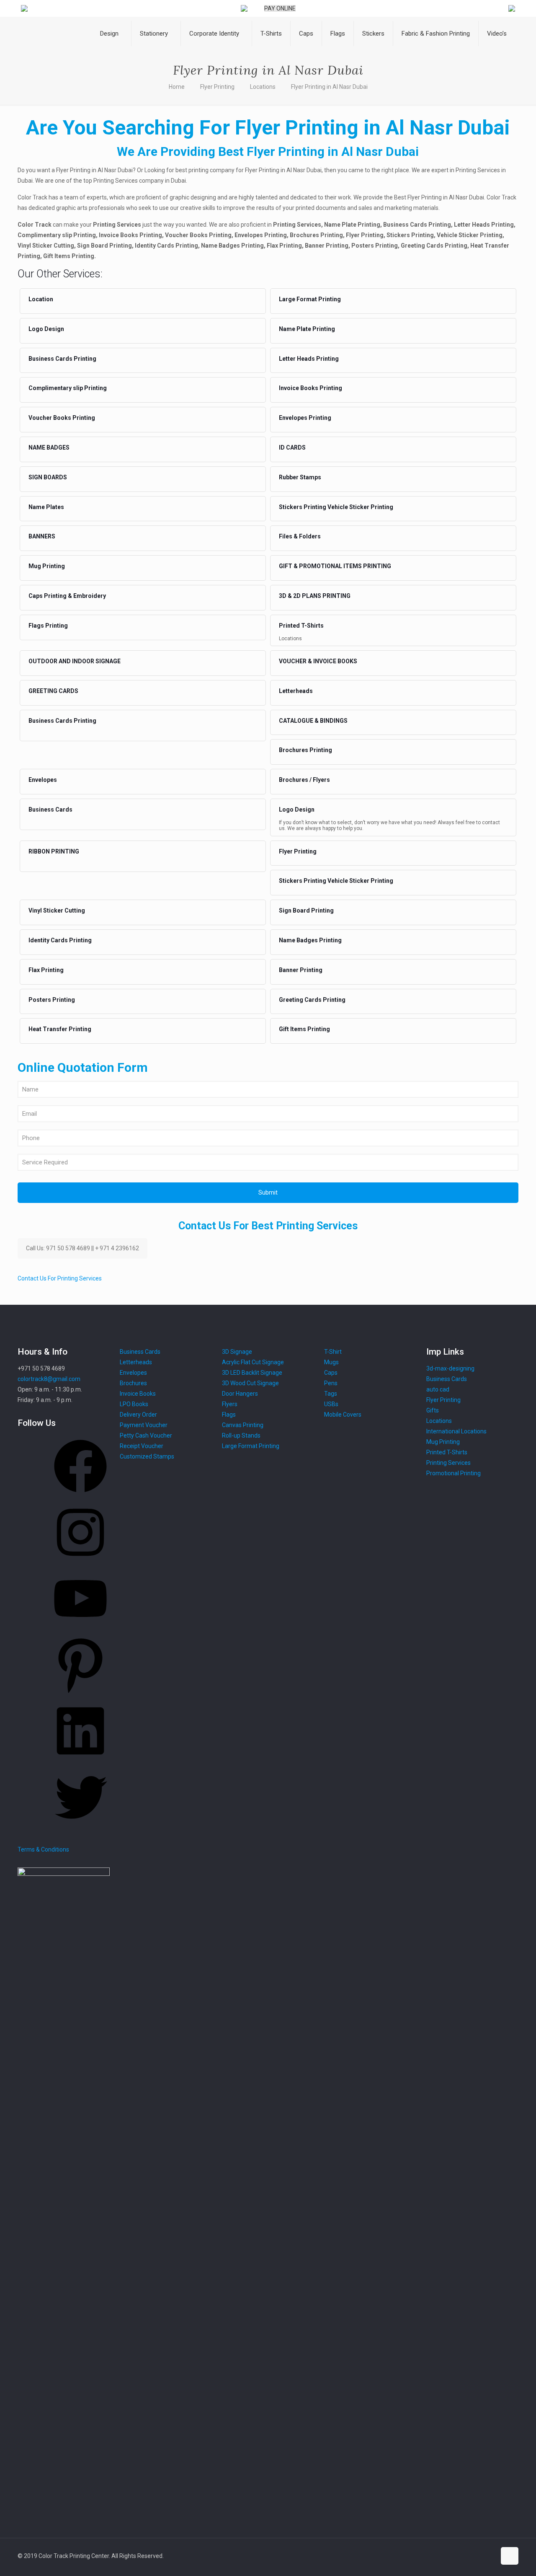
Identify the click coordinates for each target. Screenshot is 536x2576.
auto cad (438, 1389)
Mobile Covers (343, 1415)
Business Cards (50, 810)
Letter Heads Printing (309, 359)
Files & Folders (300, 536)
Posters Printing (52, 1000)
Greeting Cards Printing (312, 1000)
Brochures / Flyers (304, 780)
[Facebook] (80, 1495)
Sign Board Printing (306, 910)
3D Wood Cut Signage (250, 1383)
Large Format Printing (310, 299)
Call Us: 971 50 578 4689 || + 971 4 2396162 (82, 1248)
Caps (331, 1373)
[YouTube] (80, 1628)
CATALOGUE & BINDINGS (313, 721)
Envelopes (43, 780)
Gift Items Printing (304, 1029)
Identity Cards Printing (60, 940)
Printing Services (448, 1463)
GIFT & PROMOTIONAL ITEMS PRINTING (335, 566)
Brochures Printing (305, 750)
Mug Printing (47, 566)
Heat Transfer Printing (60, 1029)
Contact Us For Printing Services (60, 1278)
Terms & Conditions (43, 1849)
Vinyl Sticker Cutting (57, 910)
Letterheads (296, 691)
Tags (331, 1394)
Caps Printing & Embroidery (67, 596)
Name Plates (46, 507)
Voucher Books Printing (62, 418)
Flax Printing (46, 970)
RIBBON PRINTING (54, 851)
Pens (331, 1383)
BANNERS (42, 536)
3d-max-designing (450, 1368)
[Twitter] (80, 1826)
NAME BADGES (49, 447)
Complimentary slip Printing (68, 388)
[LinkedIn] (80, 1760)
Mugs (331, 1362)
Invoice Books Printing (311, 388)
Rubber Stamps (300, 477)
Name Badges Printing (310, 940)
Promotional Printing (454, 1473)
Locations (263, 87)
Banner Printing (301, 970)
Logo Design (46, 329)
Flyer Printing (217, 87)
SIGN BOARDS (48, 477)
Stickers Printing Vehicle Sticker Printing (336, 507)
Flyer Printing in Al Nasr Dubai (329, 87)
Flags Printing (48, 626)
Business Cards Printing (62, 359)
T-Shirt (333, 1352)
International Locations (456, 1431)
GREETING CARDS (53, 691)
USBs (331, 1404)
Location (41, 299)
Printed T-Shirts (301, 626)
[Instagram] (80, 1562)
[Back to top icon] (510, 2556)
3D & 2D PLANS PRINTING (315, 596)
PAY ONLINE (280, 8)
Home (177, 87)
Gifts (433, 1410)
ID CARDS (292, 447)
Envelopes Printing (305, 418)
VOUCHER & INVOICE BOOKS (318, 661)
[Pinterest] (80, 1694)
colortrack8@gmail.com (49, 1379)
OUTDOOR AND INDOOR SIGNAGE (75, 661)
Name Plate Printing (307, 329)
